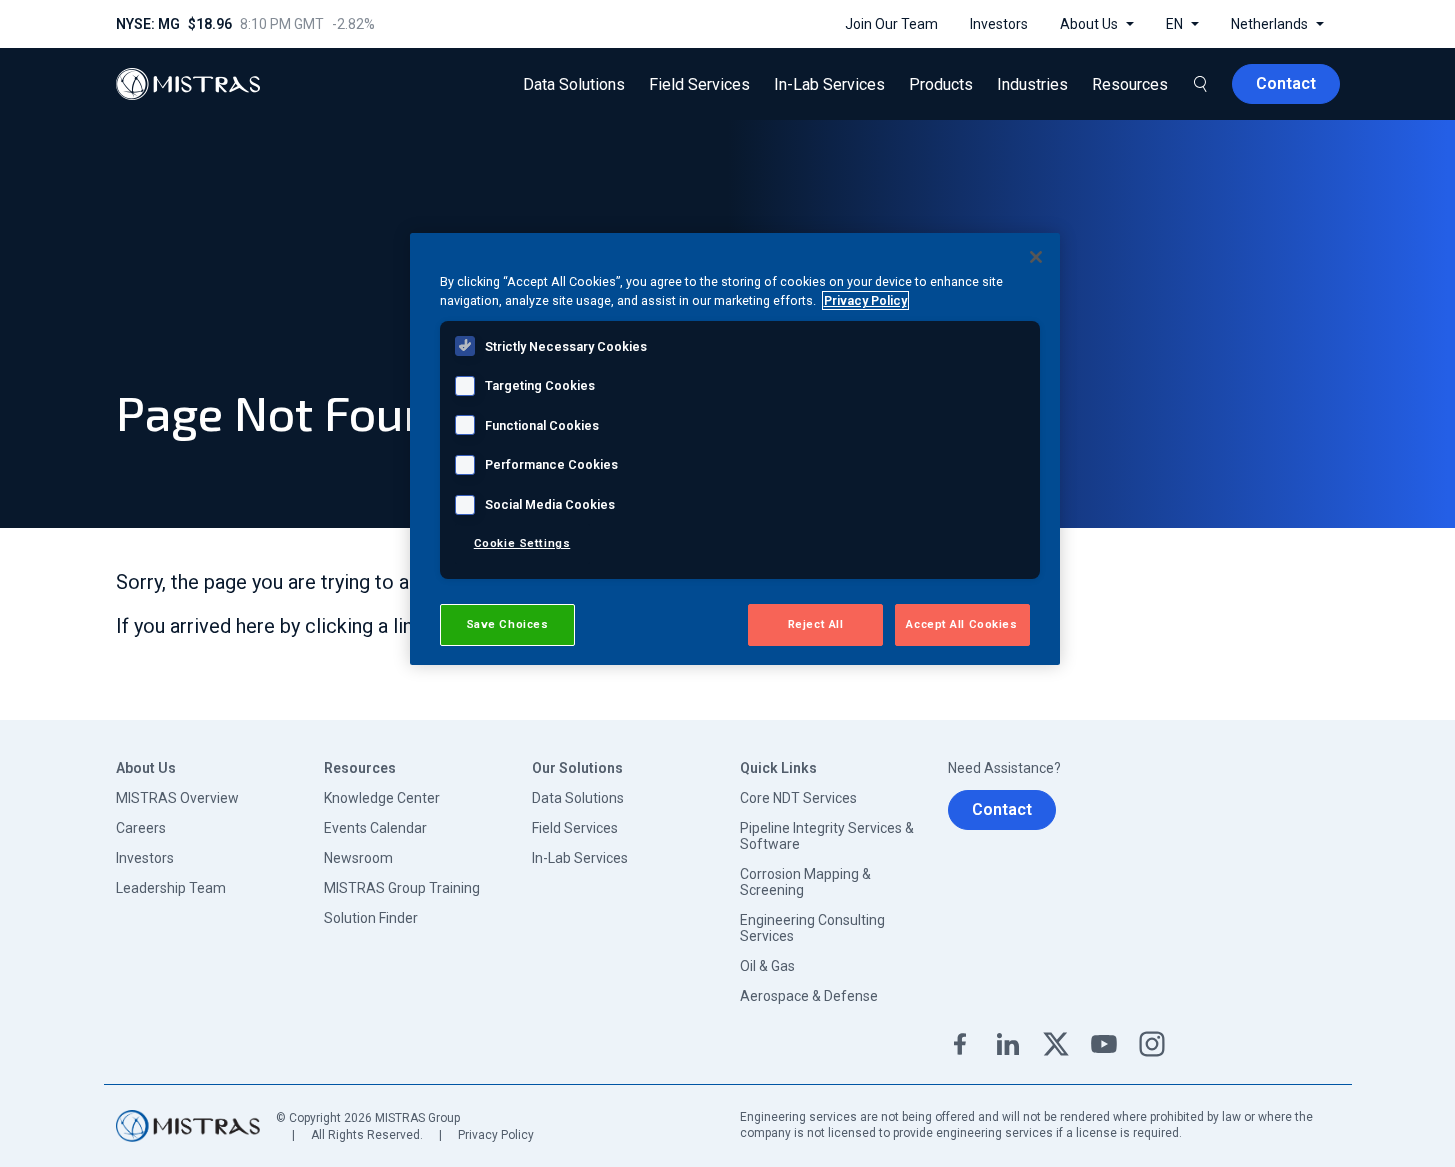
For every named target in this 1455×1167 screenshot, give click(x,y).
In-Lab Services (580, 858)
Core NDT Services (798, 798)
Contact (1002, 809)
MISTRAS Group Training (402, 888)
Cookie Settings (522, 543)
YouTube (1104, 1044)
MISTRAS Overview (177, 798)
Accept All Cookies (961, 624)
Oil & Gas (767, 966)
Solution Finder (371, 918)
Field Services (575, 828)
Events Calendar (375, 828)
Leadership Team (171, 888)
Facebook (960, 1044)
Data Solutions (578, 798)
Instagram (1152, 1044)
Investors (145, 858)
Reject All (816, 624)
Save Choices (507, 624)
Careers (141, 828)
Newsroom (358, 858)
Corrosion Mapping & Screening (805, 882)
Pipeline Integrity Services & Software (827, 836)
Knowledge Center (382, 798)
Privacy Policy (496, 1135)
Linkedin (1008, 1044)
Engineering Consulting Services (812, 928)
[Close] (1036, 257)
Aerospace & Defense (809, 996)
